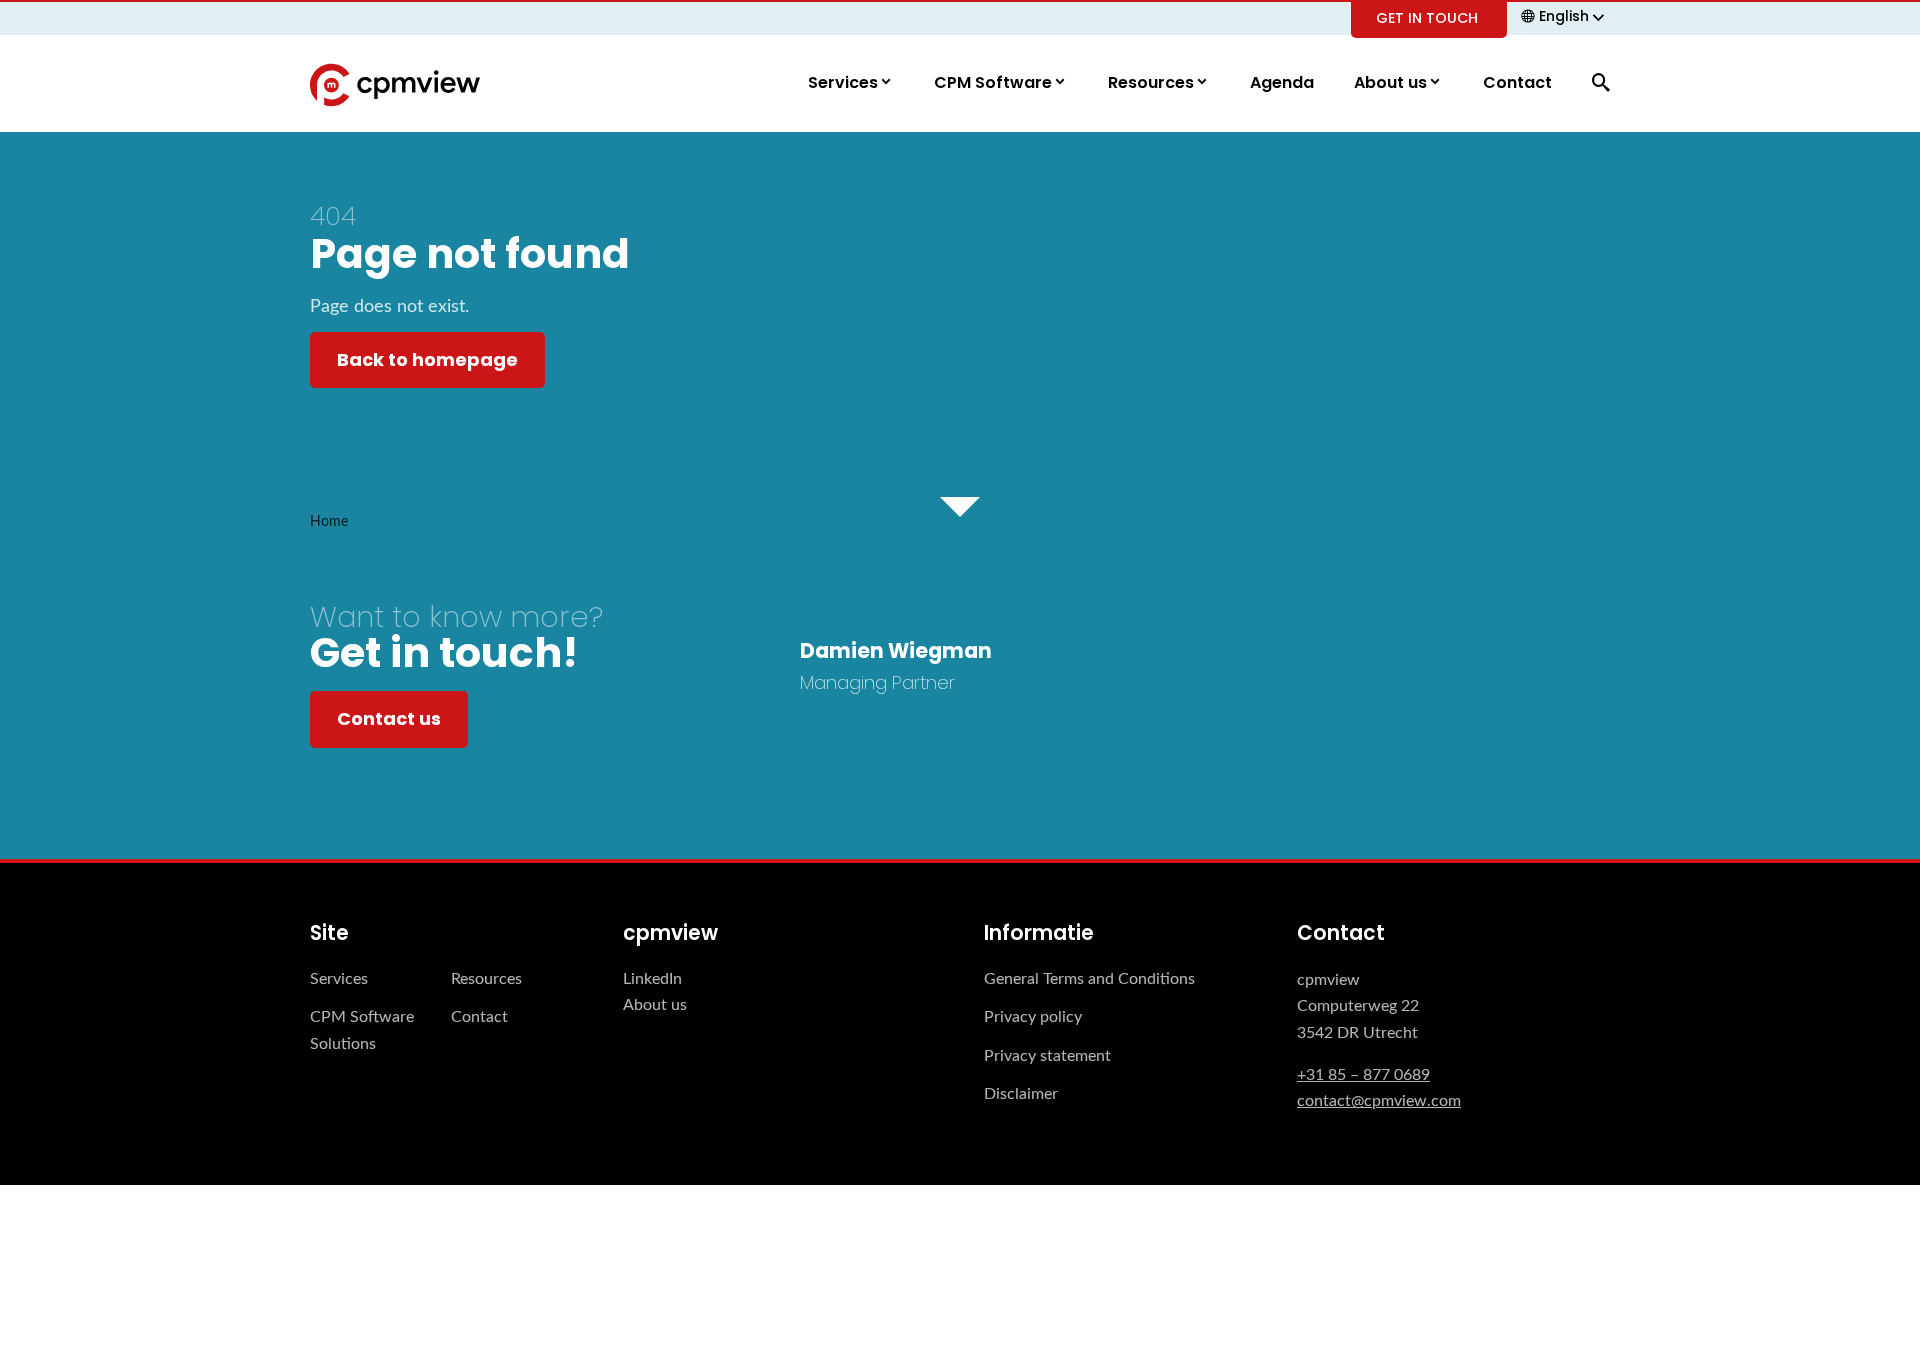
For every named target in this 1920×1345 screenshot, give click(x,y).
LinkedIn (652, 979)
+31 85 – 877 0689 (1363, 1075)
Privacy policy (1033, 1017)
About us (1392, 82)
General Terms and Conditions (1089, 979)
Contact (1517, 82)
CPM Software (995, 82)
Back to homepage (427, 359)
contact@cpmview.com (1379, 1101)
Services (845, 82)
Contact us (389, 718)
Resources (1153, 82)
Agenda (1282, 82)
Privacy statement (1047, 1056)
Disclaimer (1021, 1094)
